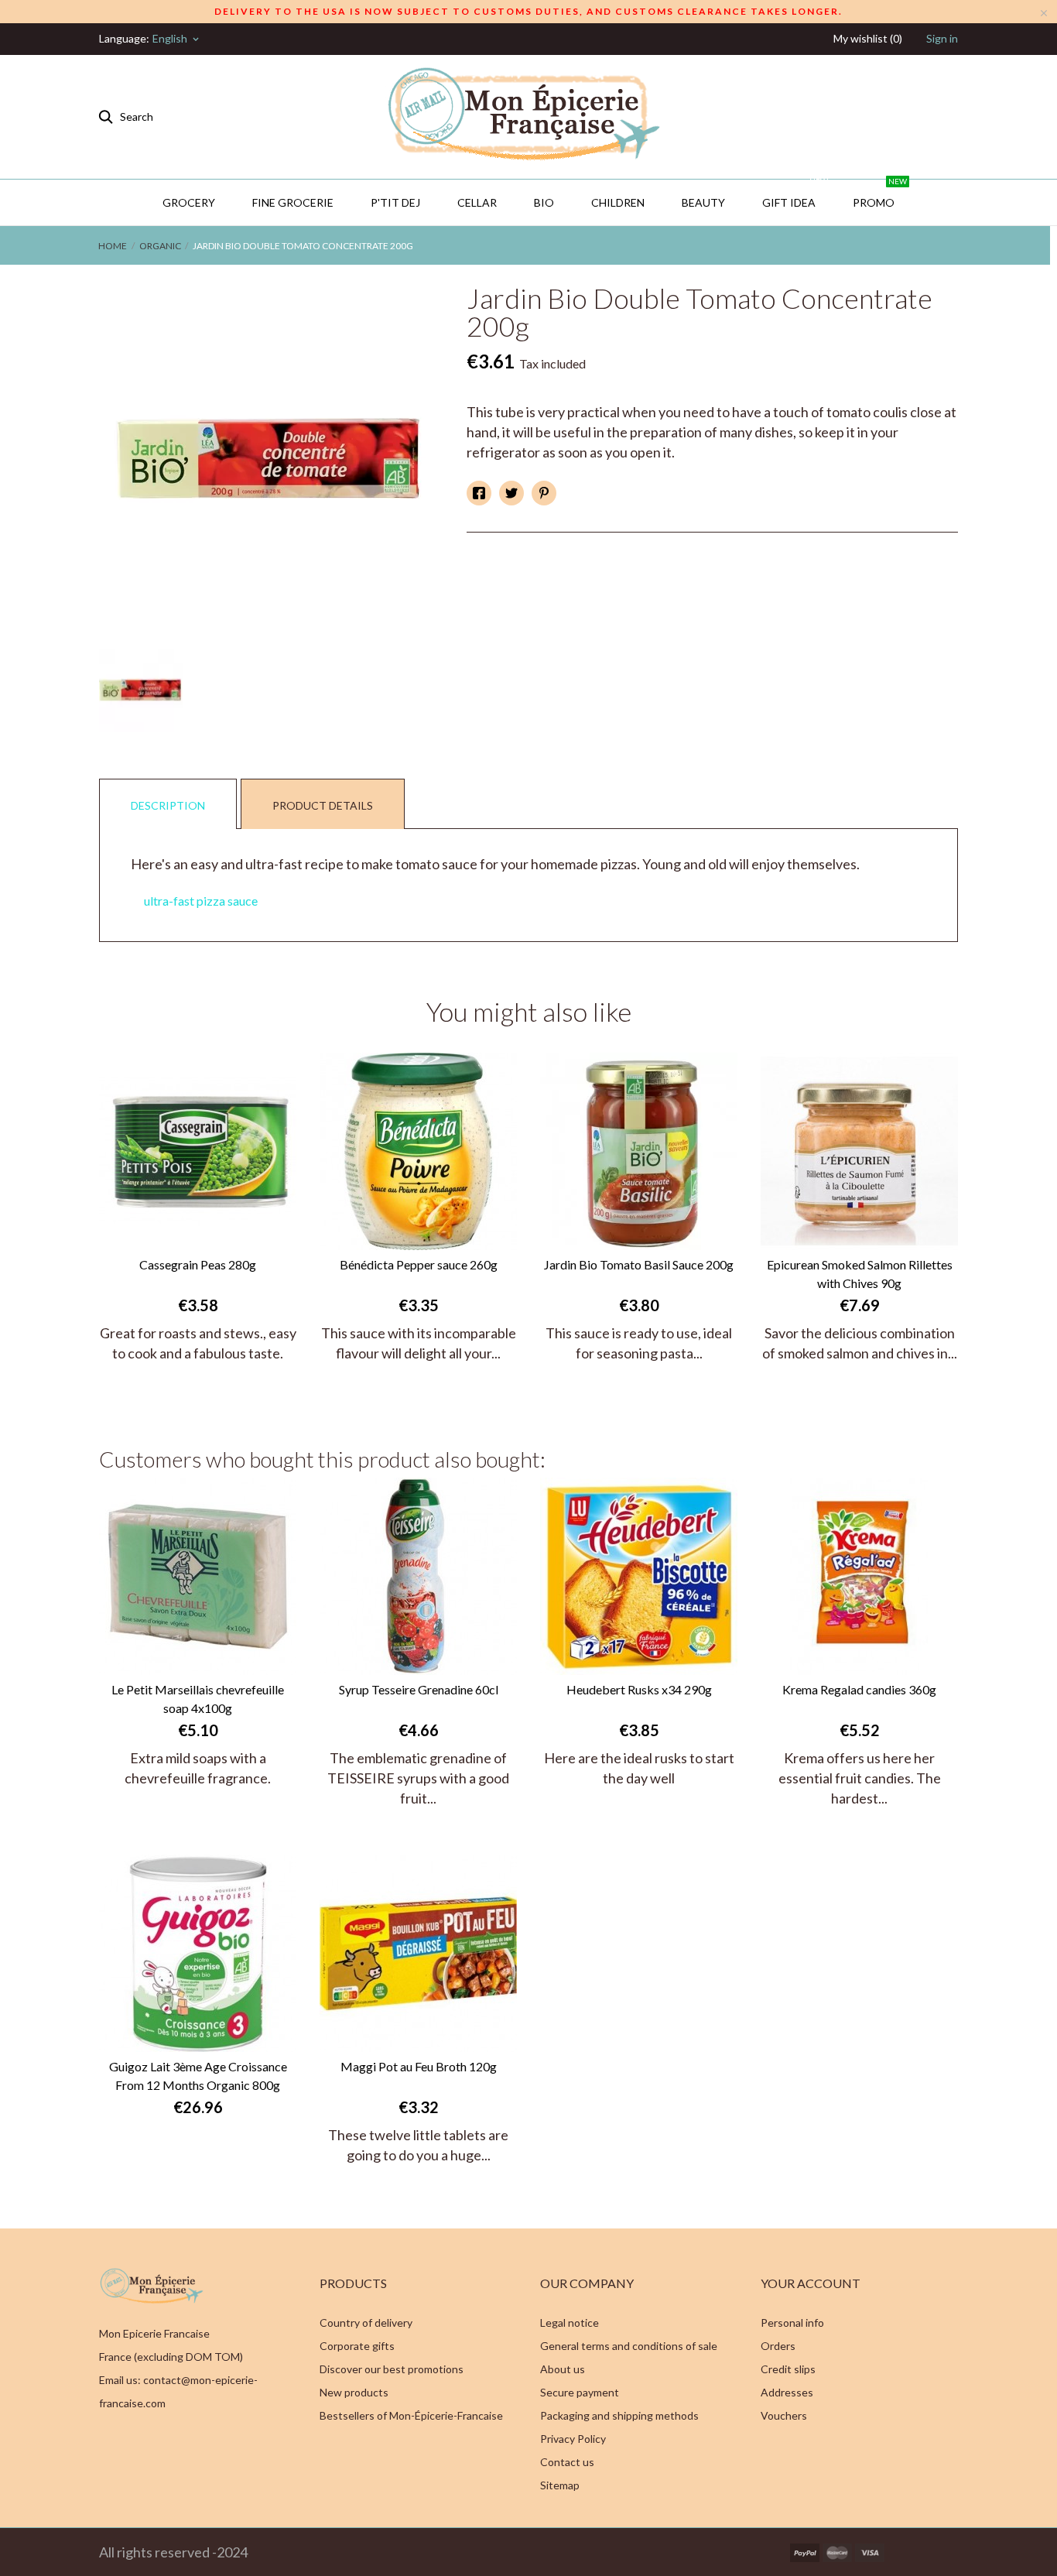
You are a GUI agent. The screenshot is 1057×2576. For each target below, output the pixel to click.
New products (354, 2392)
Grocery (189, 202)
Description (168, 805)
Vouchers (784, 2415)
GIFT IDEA (795, 194)
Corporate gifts (357, 2346)
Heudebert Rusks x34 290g (639, 1689)
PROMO (880, 194)
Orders (778, 2346)
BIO (544, 202)
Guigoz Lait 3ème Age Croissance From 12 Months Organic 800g (198, 2076)
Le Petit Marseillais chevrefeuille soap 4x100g (198, 1699)
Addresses (787, 2392)
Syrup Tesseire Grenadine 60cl (419, 1689)
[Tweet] (511, 493)
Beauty (703, 202)
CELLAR (477, 202)
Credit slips (788, 2369)
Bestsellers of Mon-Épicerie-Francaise (411, 2415)
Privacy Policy (573, 2439)
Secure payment (580, 2392)
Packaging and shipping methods (619, 2415)
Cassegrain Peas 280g (198, 1264)
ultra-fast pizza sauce (201, 901)
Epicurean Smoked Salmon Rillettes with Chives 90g (860, 1274)
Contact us (567, 2462)
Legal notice (570, 2323)
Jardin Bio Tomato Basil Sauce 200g (639, 1264)
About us (563, 2369)
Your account (811, 2283)
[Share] (479, 493)
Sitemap (560, 2485)
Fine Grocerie (293, 202)
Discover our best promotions (392, 2369)
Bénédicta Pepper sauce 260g (419, 1264)
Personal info (792, 2323)
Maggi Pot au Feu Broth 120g (419, 2066)
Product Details (323, 805)
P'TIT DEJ (395, 202)
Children (618, 202)
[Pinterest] (544, 493)
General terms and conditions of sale (629, 2346)
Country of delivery (366, 2323)
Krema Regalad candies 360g (859, 1689)
